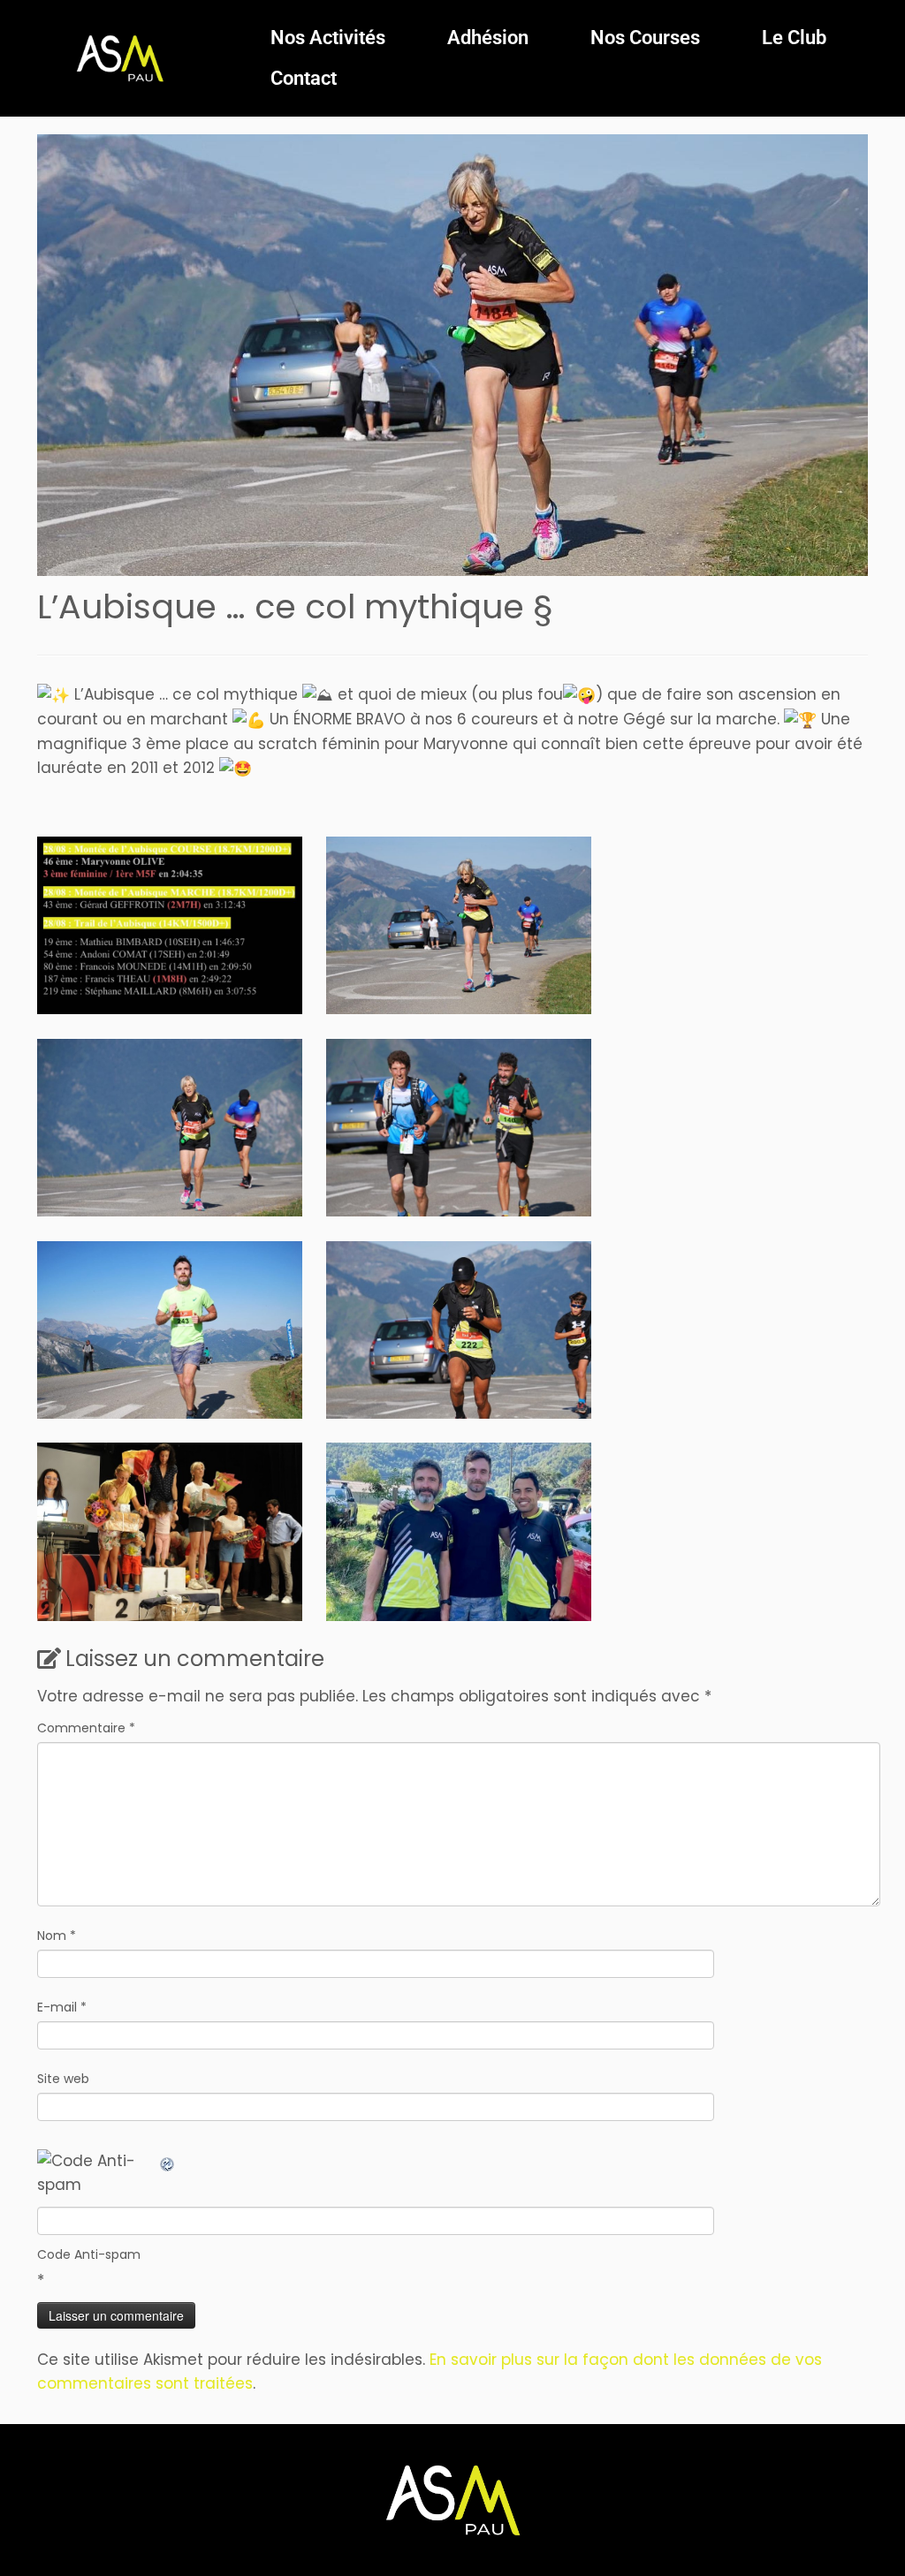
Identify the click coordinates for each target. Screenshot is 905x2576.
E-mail (62, 2007)
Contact (304, 78)
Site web (63, 2079)
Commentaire (86, 1728)
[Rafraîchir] (168, 2161)
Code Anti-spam (89, 2254)
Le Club (794, 38)
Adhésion (488, 38)
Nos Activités (328, 38)
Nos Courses (645, 38)
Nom (57, 1936)
